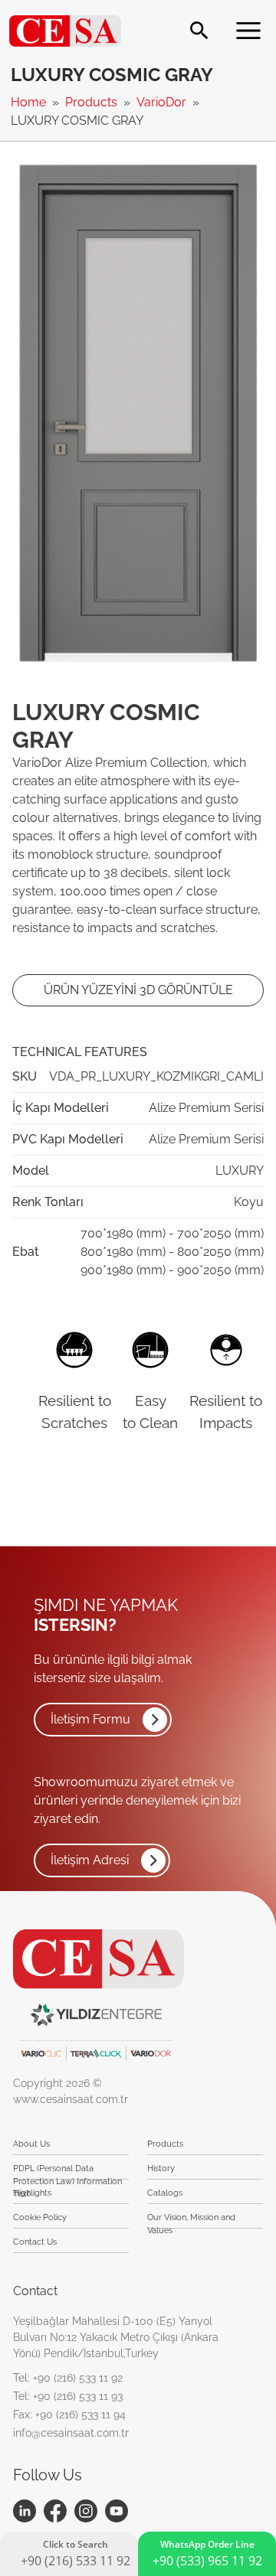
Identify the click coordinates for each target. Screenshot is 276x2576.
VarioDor (163, 102)
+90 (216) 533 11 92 (78, 2378)
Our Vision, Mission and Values (191, 2221)
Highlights (32, 2193)
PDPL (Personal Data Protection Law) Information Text (67, 2172)
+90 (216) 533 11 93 (78, 2396)
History (161, 2168)
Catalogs (165, 2193)
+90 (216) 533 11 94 (80, 2415)
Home (30, 102)
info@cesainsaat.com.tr (71, 2433)
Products (93, 102)
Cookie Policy (40, 2217)
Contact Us (35, 2242)
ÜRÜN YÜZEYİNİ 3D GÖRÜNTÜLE (138, 990)
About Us (31, 2144)
